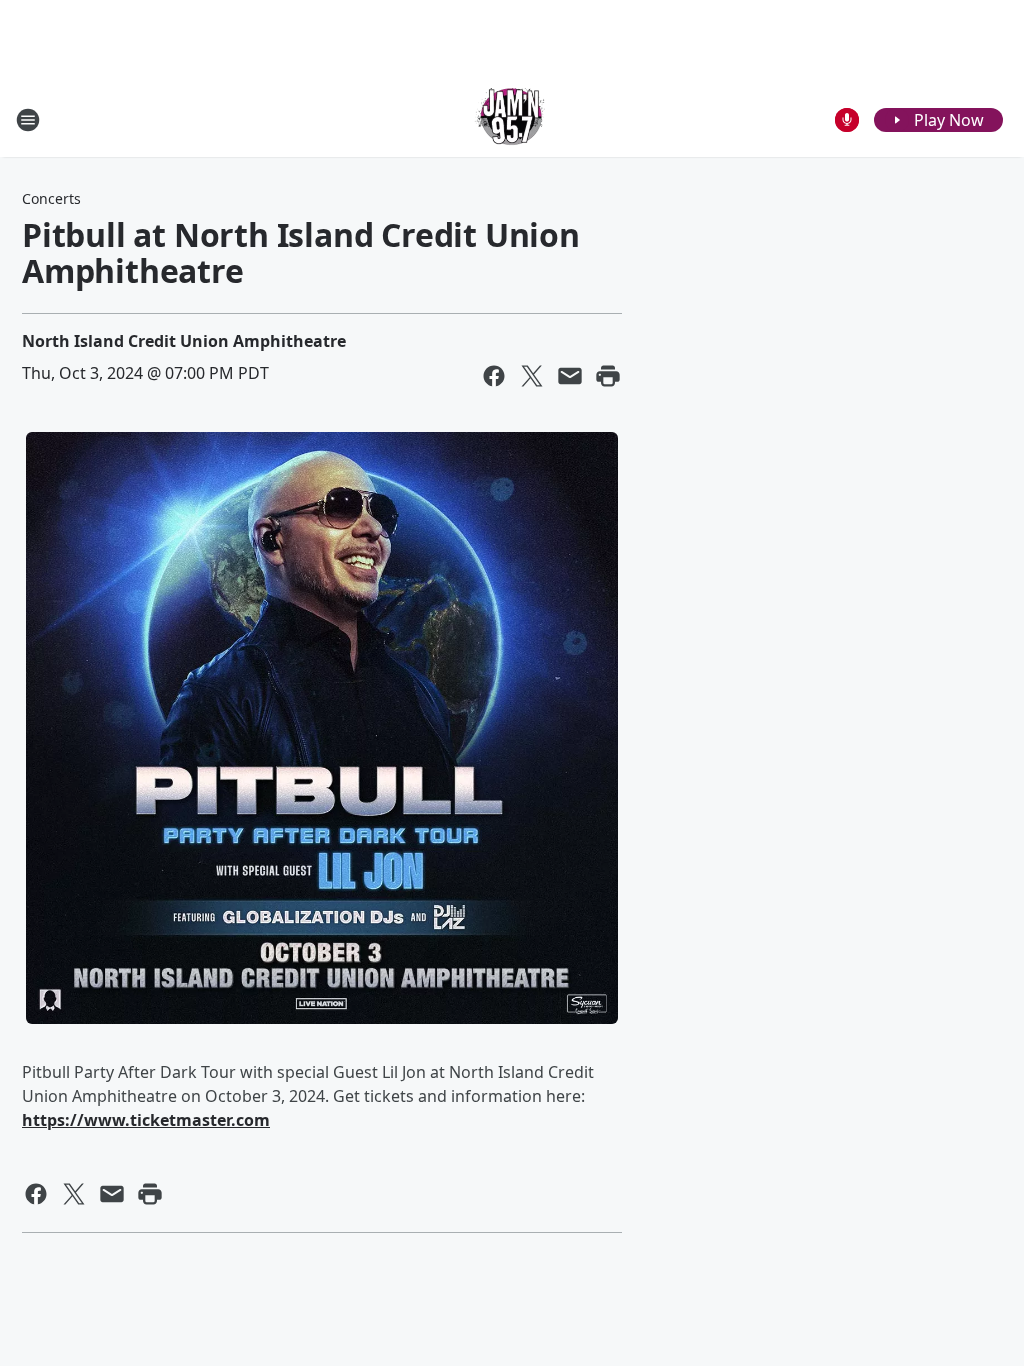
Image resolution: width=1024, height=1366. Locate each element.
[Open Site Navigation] (28, 120)
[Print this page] (608, 376)
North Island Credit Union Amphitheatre (184, 341)
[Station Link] (512, 119)
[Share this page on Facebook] (494, 376)
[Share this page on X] (532, 376)
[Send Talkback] (847, 120)
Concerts (51, 198)
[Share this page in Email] (570, 376)
